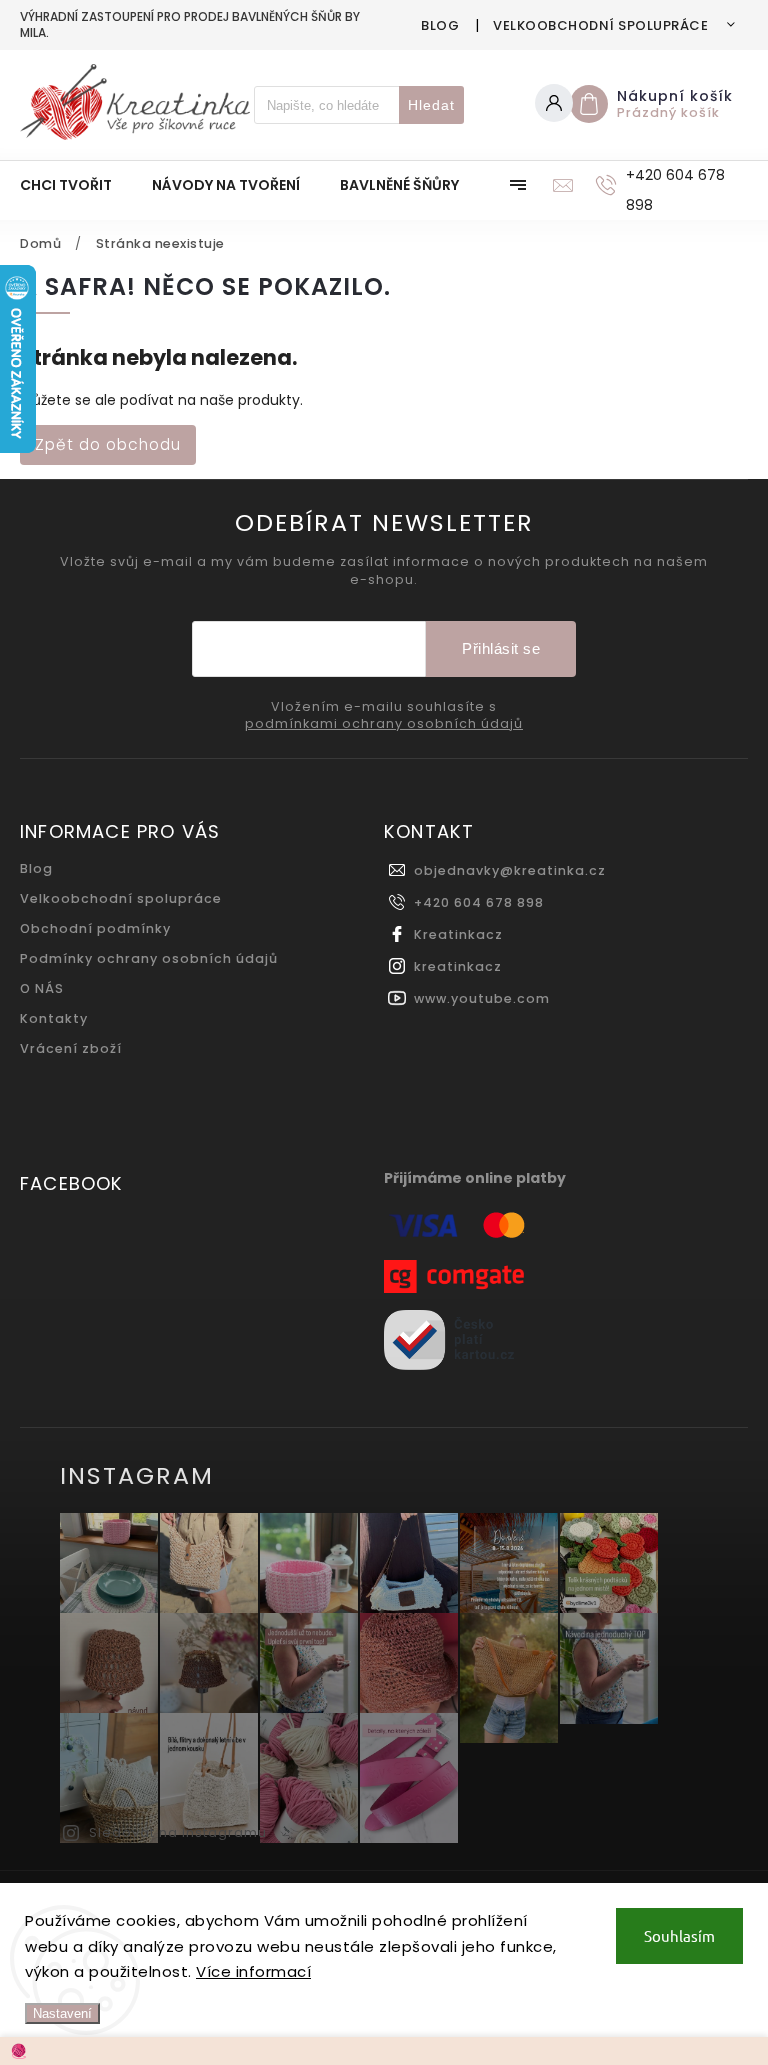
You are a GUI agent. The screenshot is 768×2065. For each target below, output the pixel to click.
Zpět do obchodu (108, 444)
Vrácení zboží (71, 1048)
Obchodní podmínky (95, 928)
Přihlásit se (501, 648)
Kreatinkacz (458, 934)
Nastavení (62, 2013)
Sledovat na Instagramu (178, 1832)
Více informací (253, 1971)
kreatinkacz (458, 966)
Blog (440, 25)
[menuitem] (76, 185)
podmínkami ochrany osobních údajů (384, 724)
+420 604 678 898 (479, 902)
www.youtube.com (482, 998)
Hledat (431, 105)
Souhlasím (679, 1935)
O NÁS (42, 988)
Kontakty (54, 1018)
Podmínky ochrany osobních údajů (149, 958)
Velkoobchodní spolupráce (600, 25)
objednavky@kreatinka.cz (510, 870)
